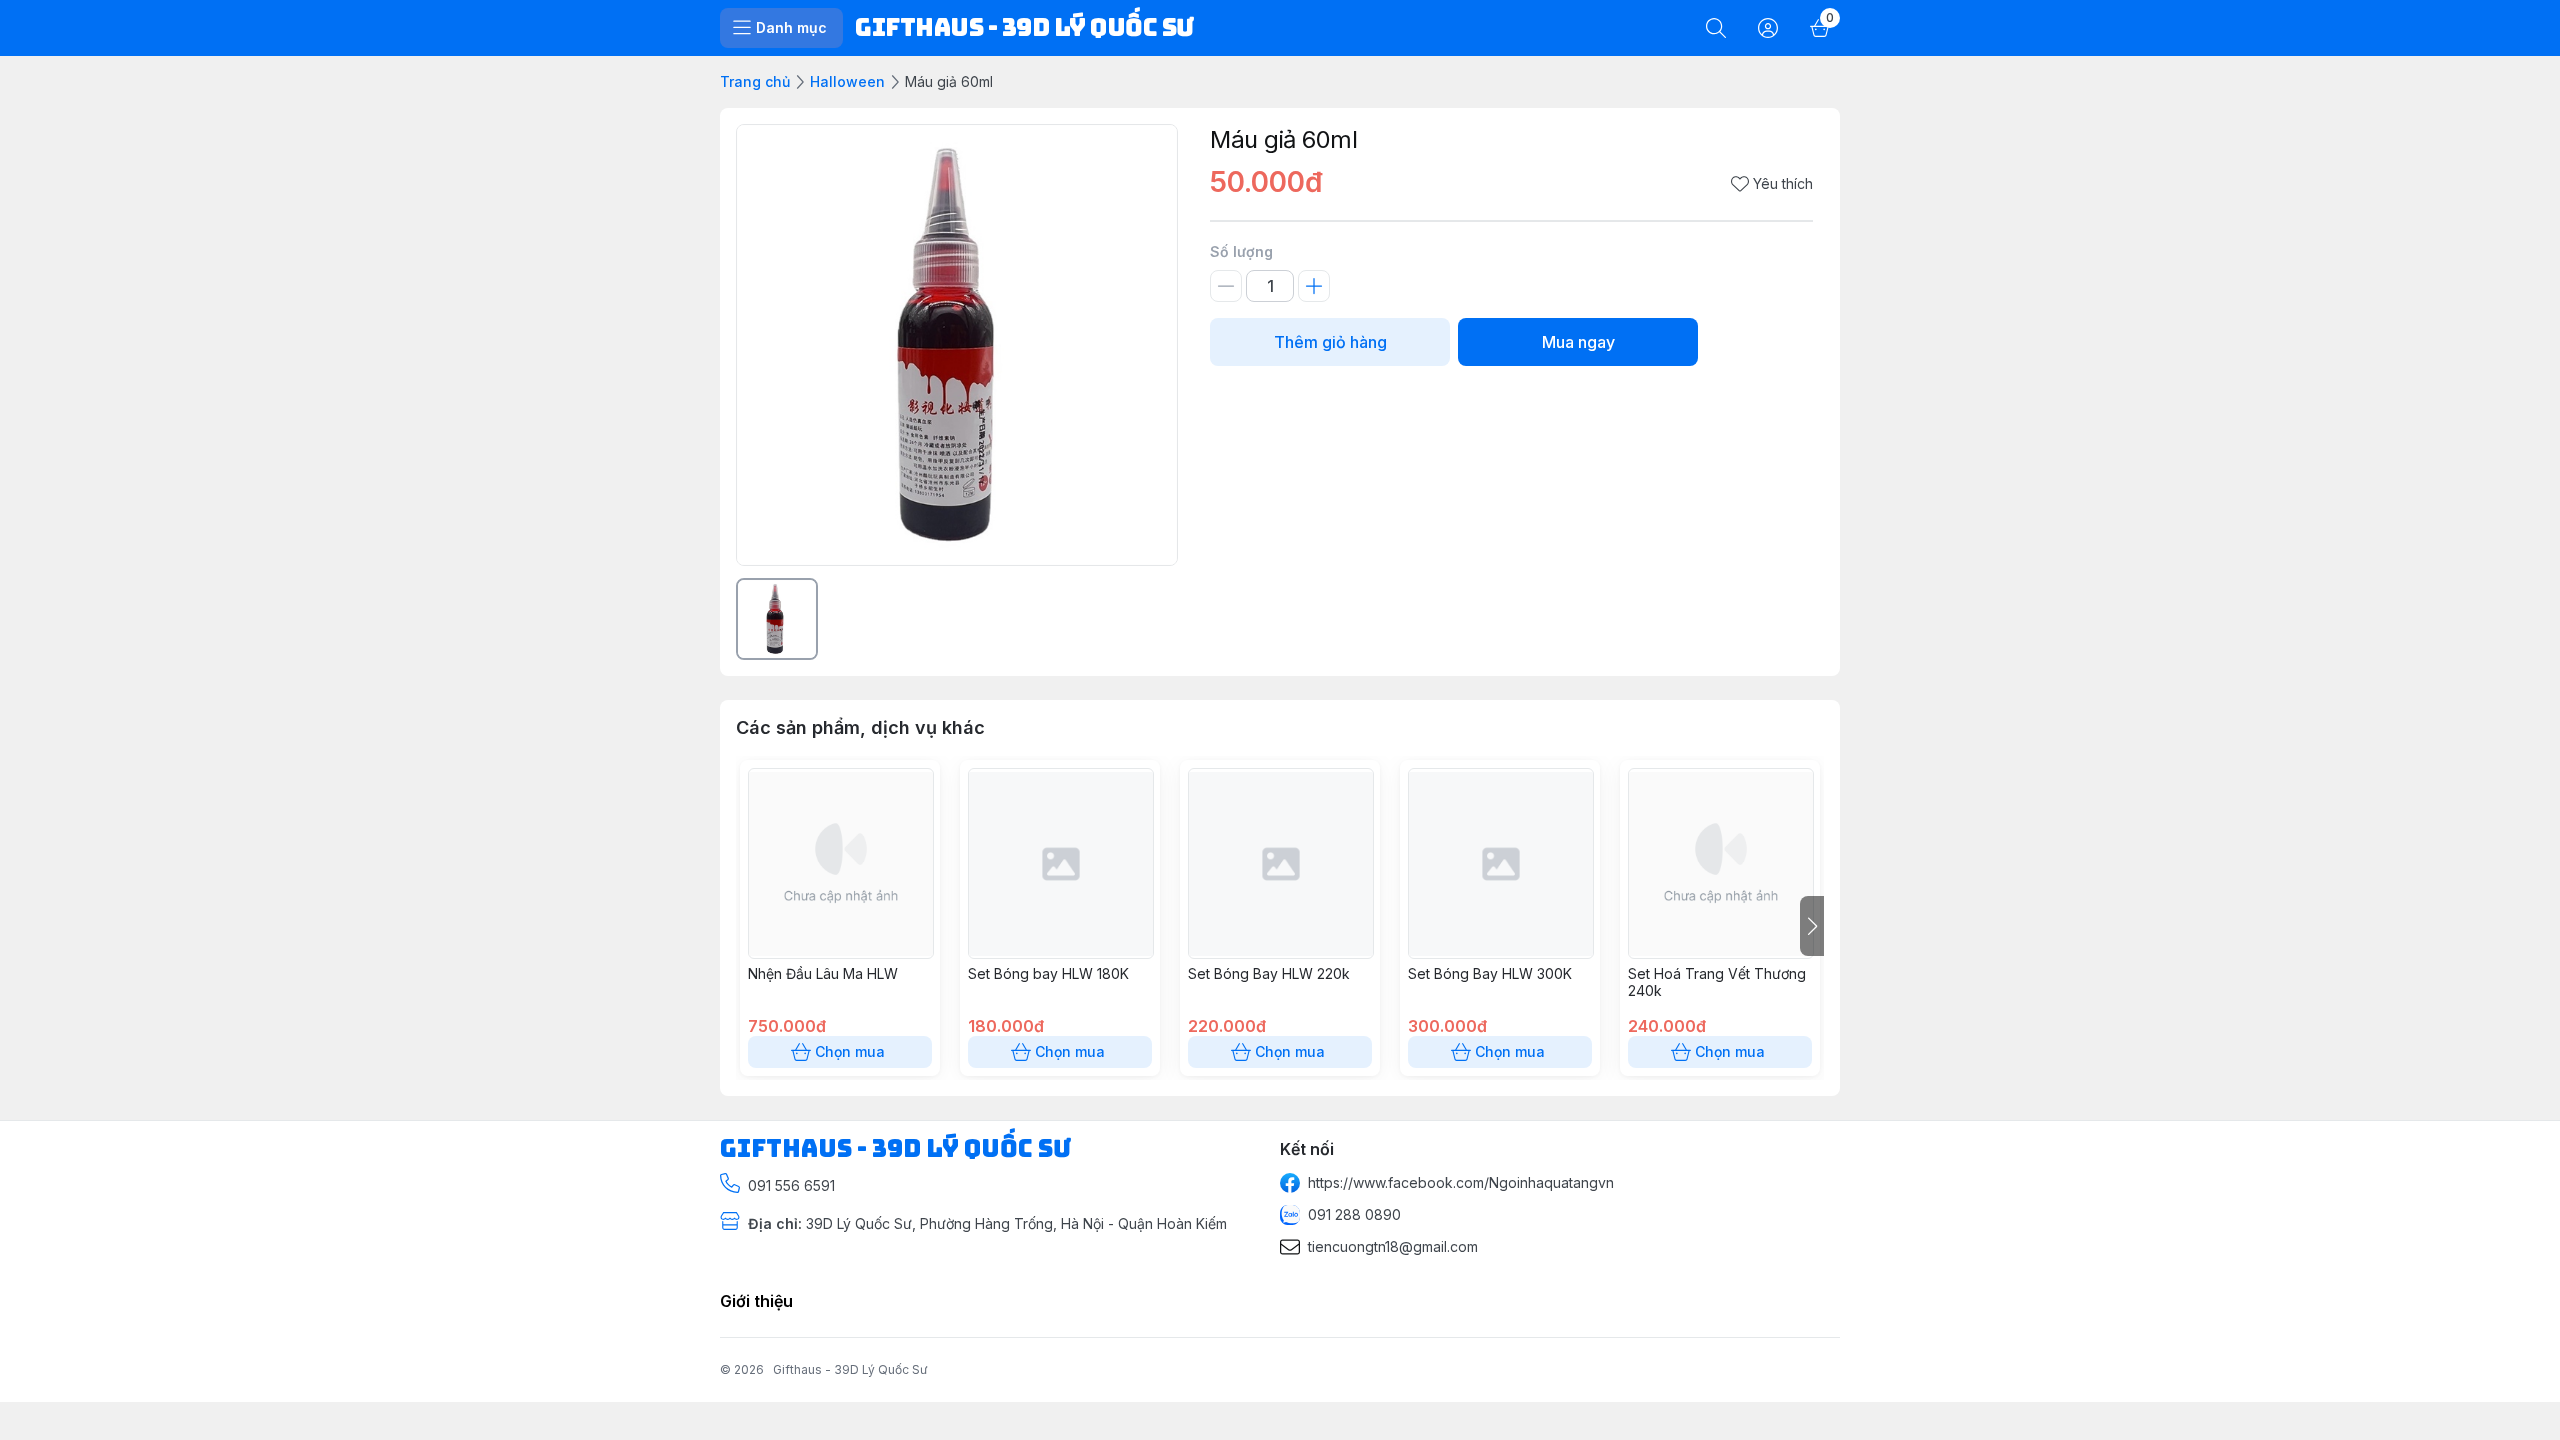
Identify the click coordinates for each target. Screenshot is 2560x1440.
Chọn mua (850, 1051)
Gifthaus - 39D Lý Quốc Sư (850, 1369)
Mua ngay (1578, 342)
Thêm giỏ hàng (1330, 342)
